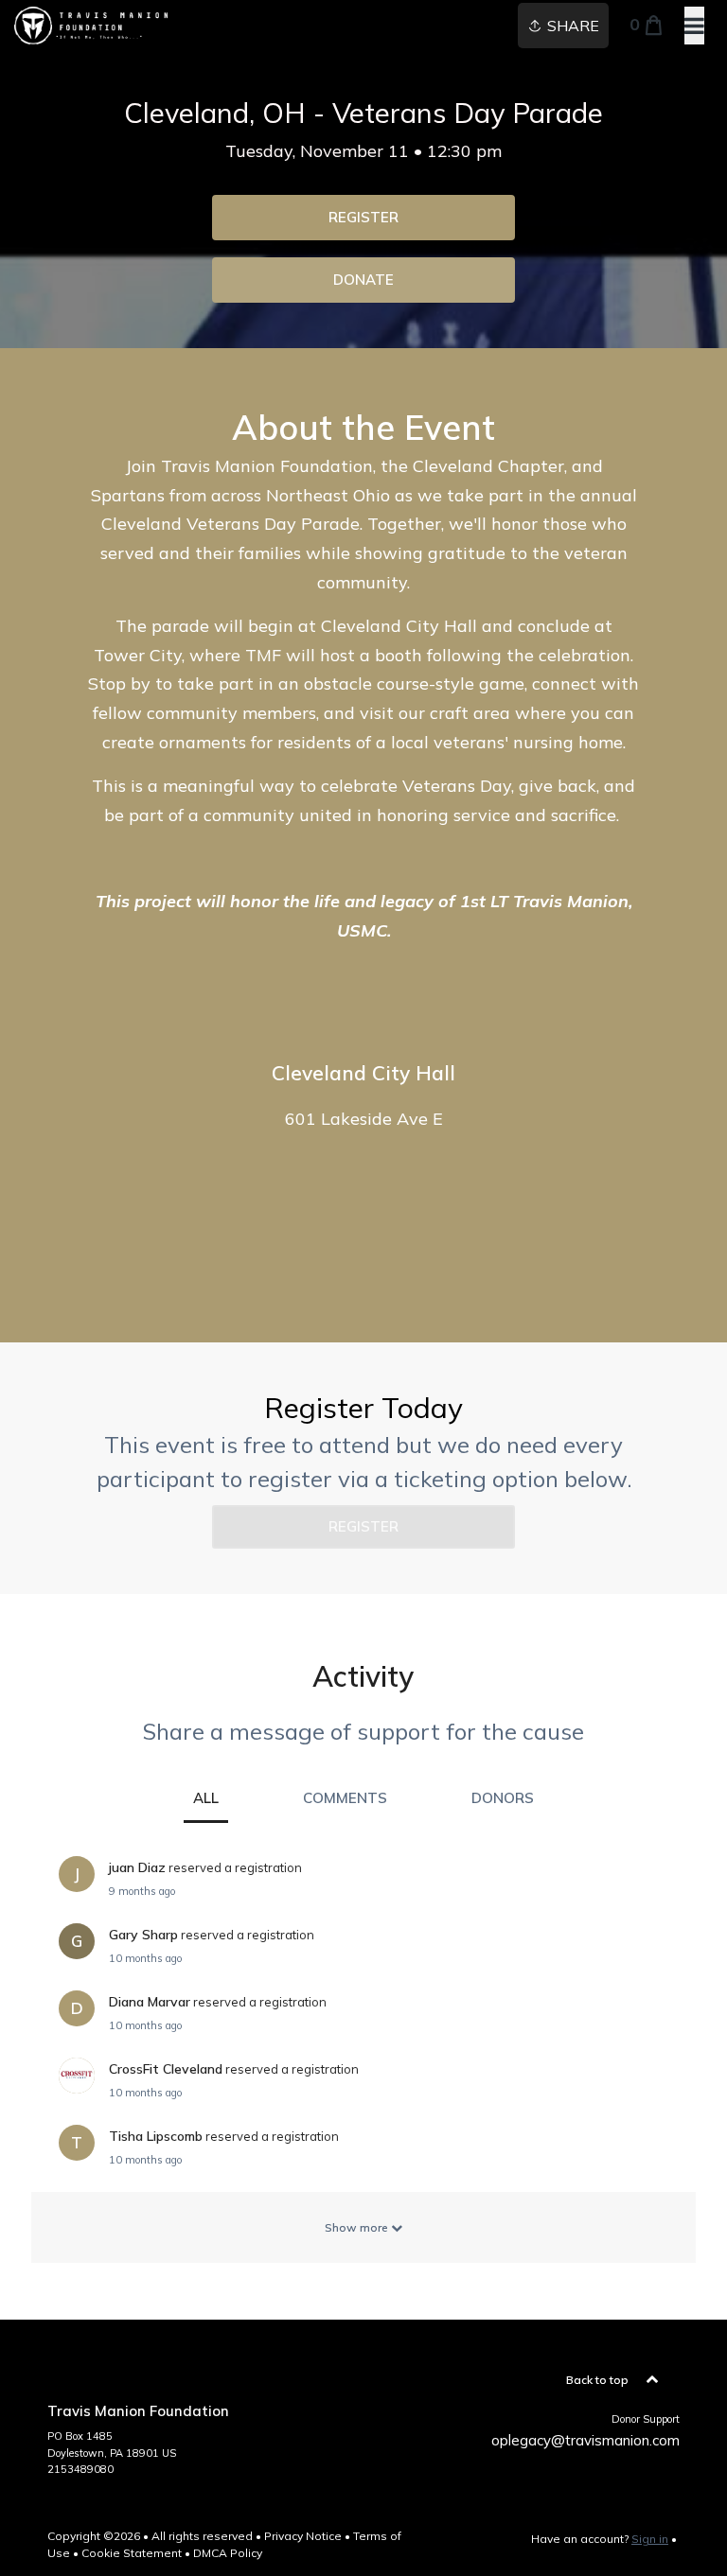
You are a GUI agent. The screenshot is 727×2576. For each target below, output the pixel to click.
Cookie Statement (132, 2553)
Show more (358, 2227)
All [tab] (206, 1798)
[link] (363, 218)
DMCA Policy (228, 2553)
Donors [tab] (503, 1798)
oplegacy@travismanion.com (585, 2440)
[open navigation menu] (694, 26)
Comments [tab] (345, 1798)
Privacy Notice (303, 2536)
